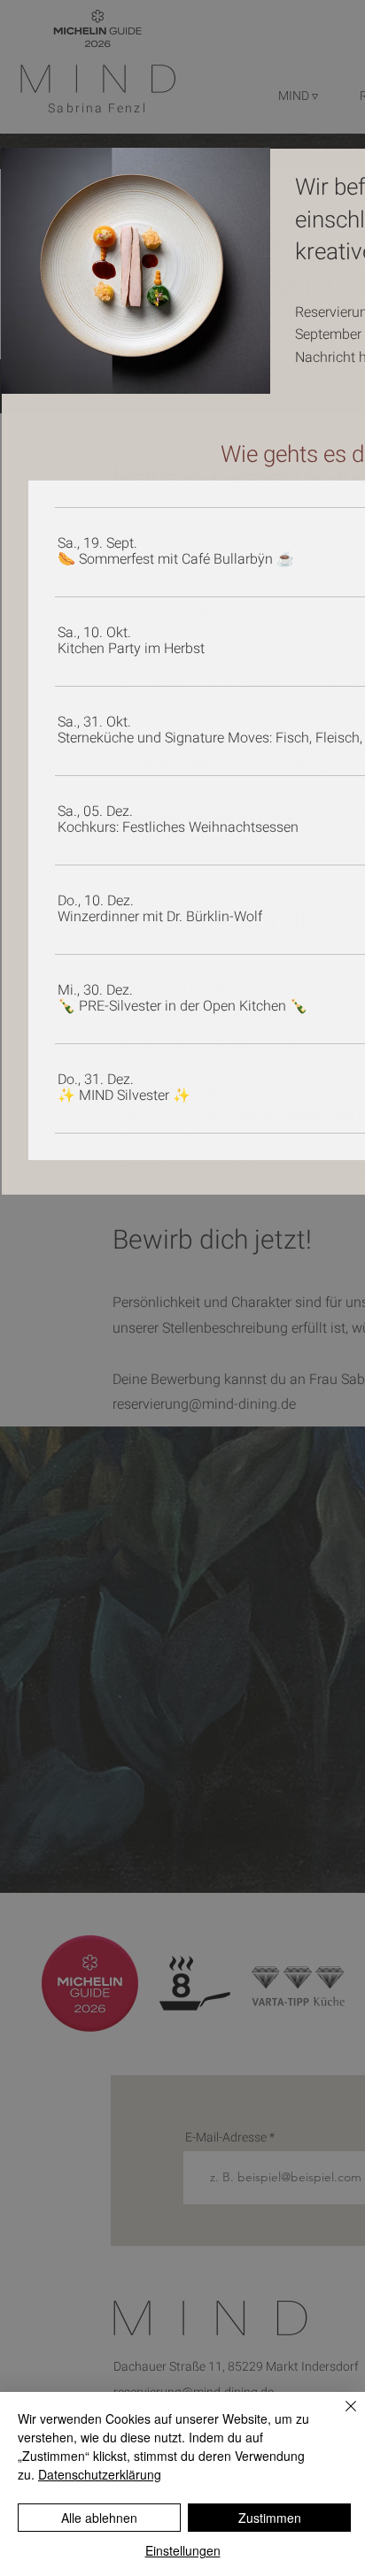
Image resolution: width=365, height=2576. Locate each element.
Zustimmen (270, 2518)
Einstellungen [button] (183, 2550)
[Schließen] (340, 2417)
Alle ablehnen (99, 2518)
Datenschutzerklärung (100, 2474)
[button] (176, 559)
